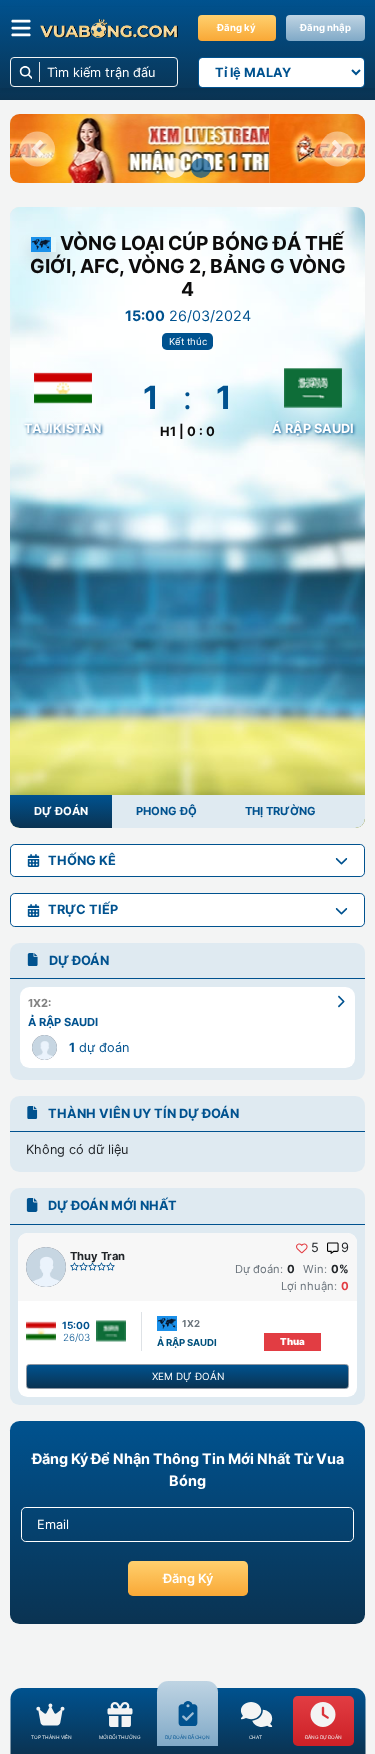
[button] (37, 148)
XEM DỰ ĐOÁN (188, 1376)
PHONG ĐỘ (166, 811)
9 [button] (345, 1248)
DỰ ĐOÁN (61, 811)
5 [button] (315, 1248)
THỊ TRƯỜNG (280, 811)
